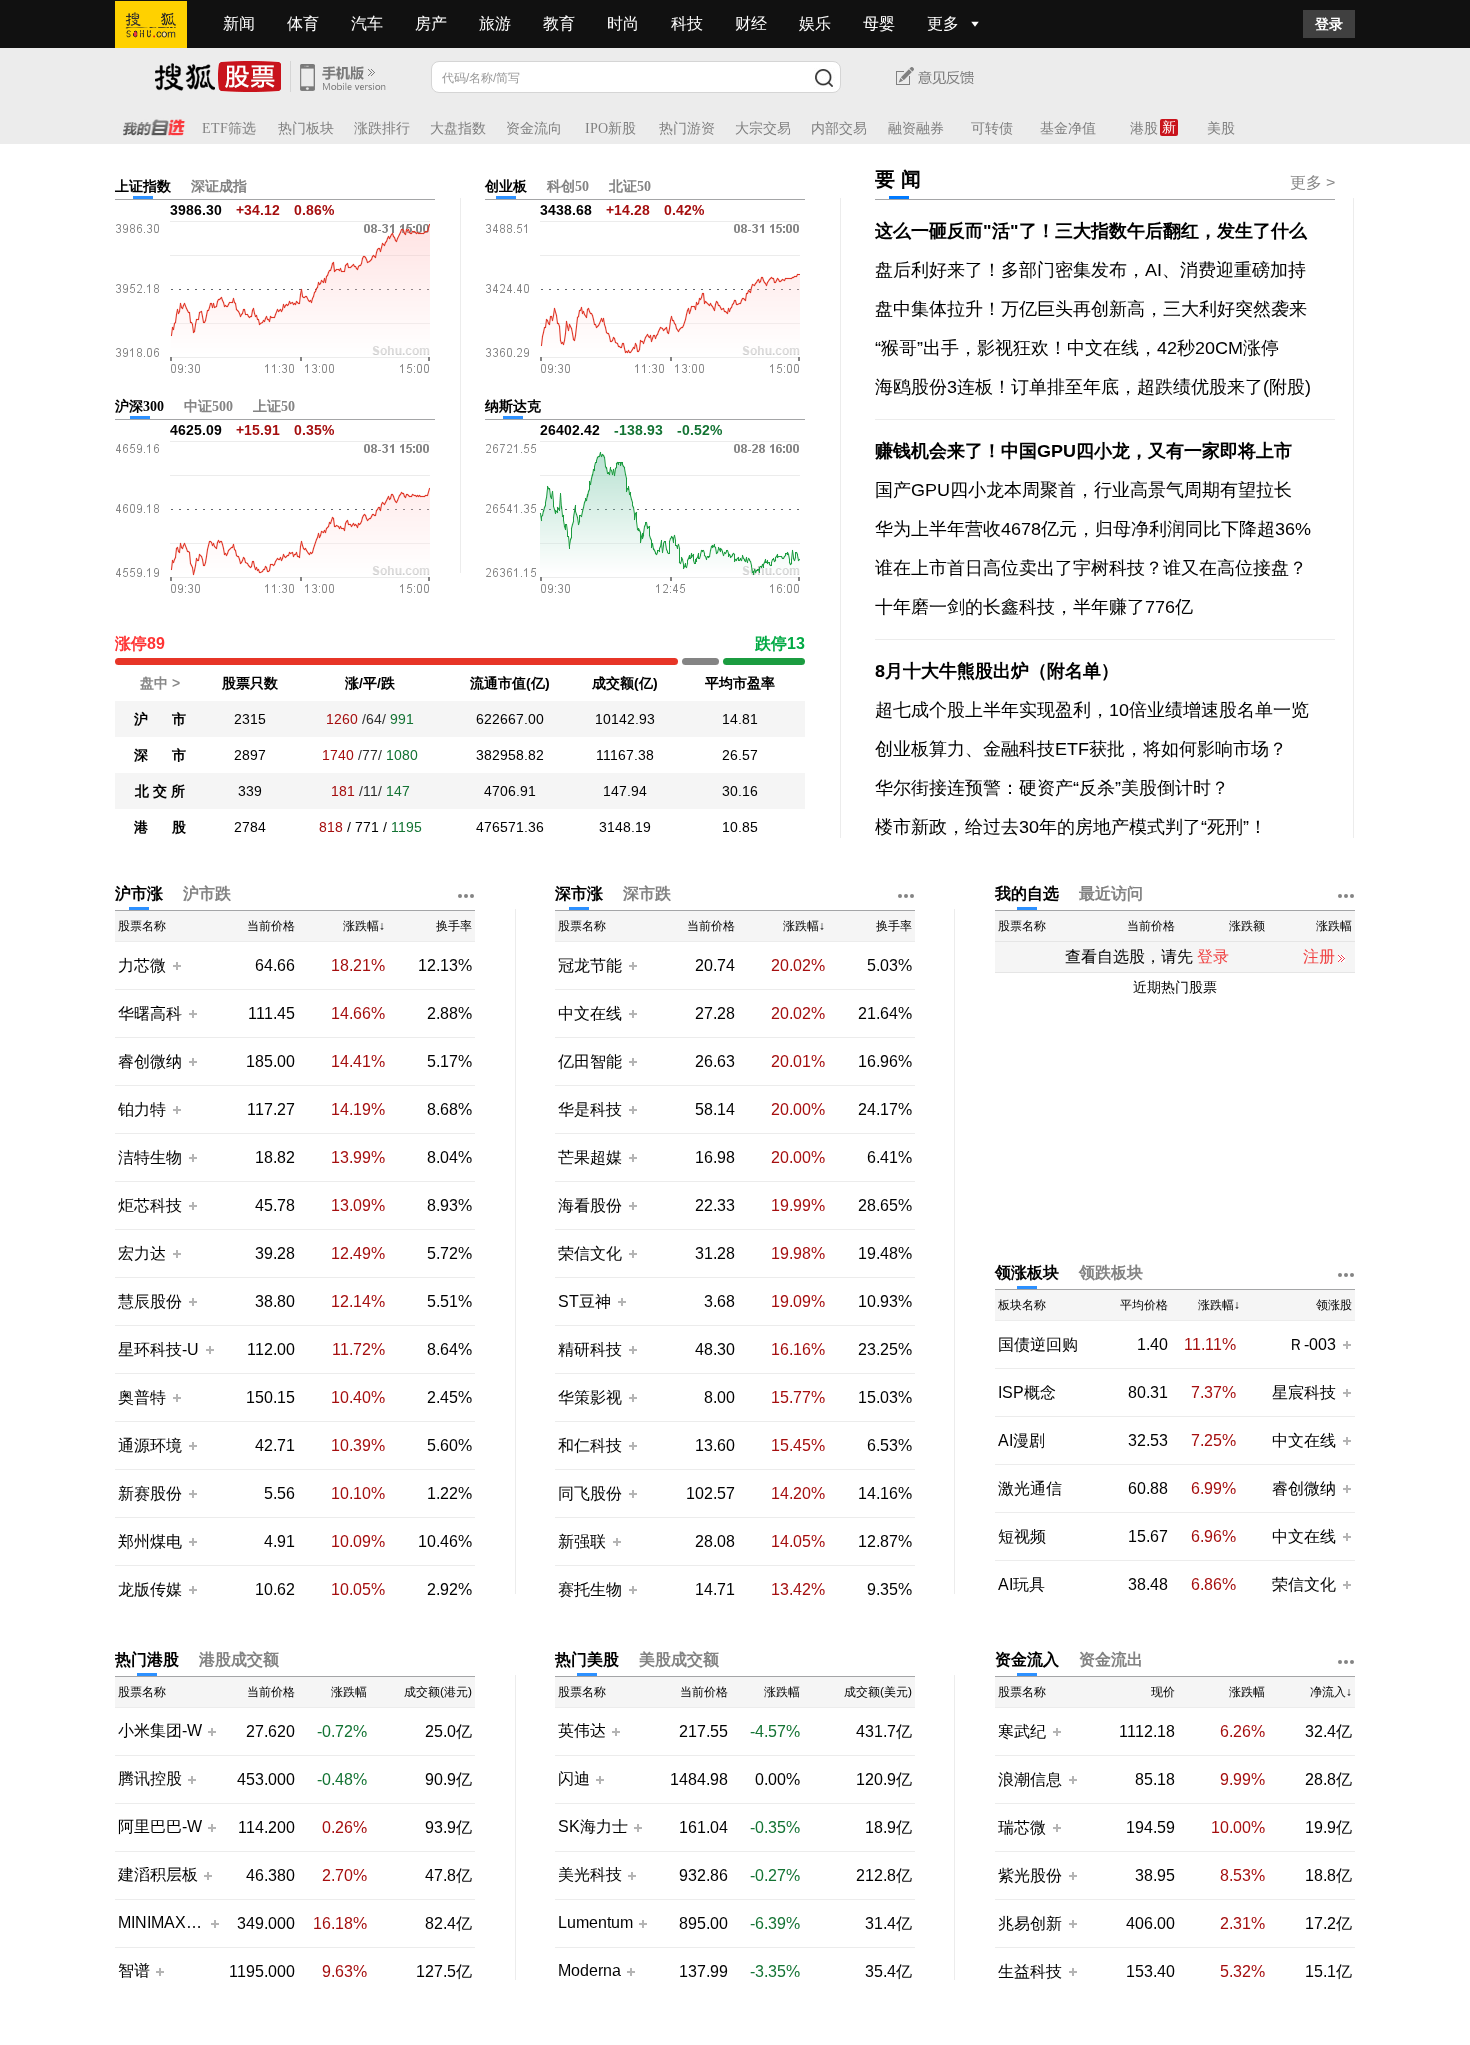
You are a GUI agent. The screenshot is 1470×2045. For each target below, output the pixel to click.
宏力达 (142, 1253)
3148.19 (625, 827)
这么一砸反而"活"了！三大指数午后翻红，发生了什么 (1091, 231)
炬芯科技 (150, 1205)
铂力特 (142, 1109)
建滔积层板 (158, 1875)
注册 (1319, 956)
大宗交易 (763, 128)
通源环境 (150, 1445)
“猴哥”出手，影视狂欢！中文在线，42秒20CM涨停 (1077, 348)
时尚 (623, 23)
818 (331, 827)
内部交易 (839, 128)
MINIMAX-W (161, 1923)
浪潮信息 (1030, 1779)
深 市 (160, 755)
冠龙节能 (590, 965)
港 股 (160, 827)
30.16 (740, 791)
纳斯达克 (513, 406)
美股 (1221, 128)
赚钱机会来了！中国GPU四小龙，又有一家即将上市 (1083, 451)
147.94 (625, 791)
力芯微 (142, 965)
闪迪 (574, 1779)
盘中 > (160, 683)
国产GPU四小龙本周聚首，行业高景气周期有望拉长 (1083, 490)
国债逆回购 (1038, 1344)
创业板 (506, 186)
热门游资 (687, 128)
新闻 (239, 23)
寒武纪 (1022, 1731)
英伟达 (582, 1731)
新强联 (584, 1541)
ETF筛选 (229, 128)
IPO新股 (610, 128)
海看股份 (590, 1205)
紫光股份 (1030, 1875)
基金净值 (1068, 128)
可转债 (992, 128)
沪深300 (139, 406)
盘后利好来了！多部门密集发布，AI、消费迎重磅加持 (1090, 270)
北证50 (630, 186)
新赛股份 (150, 1493)
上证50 (274, 406)
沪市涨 (139, 893)
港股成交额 (239, 1659)
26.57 (740, 755)
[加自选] (176, 965)
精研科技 (590, 1349)
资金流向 (534, 128)
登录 (1329, 24)
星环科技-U (158, 1349)
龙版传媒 (150, 1589)
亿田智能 (590, 1061)
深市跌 (647, 893)
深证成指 (219, 186)
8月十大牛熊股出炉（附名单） (997, 671)
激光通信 (1030, 1488)
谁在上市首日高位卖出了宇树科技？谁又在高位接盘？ (1091, 568)
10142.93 (625, 719)
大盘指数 (458, 128)
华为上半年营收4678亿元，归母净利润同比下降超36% (1093, 529)
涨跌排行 (382, 128)
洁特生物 (150, 1157)
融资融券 (916, 128)
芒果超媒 (590, 1157)
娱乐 (815, 23)
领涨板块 (1027, 1272)
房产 (431, 23)
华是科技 (590, 1109)
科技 (687, 23)
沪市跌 (207, 893)
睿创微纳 (150, 1061)
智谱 (134, 1971)
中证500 (208, 406)
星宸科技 (1304, 1392)
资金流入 (1027, 1659)
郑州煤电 (150, 1541)
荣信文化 (590, 1253)
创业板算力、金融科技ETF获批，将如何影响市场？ (1081, 749)
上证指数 (143, 186)
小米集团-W (160, 1731)
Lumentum (595, 1923)
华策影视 (590, 1397)
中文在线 (590, 1013)
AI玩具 (1021, 1584)
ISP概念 (1027, 1392)
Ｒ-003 (1314, 1344)
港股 (1144, 128)
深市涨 (579, 893)
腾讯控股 (150, 1779)
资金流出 (1111, 1659)
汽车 (367, 23)
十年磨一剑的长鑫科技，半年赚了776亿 (1034, 607)
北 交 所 (160, 791)
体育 (303, 23)
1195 (406, 827)
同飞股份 (590, 1493)
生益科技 (1030, 1971)
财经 (751, 23)
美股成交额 (679, 1659)
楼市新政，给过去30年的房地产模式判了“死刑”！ (1071, 827)
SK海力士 (593, 1827)
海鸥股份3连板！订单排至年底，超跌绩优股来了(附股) (1093, 387)
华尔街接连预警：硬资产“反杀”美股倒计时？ (1052, 788)
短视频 (1022, 1536)
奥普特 (142, 1397)
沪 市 (160, 719)
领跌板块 (1111, 1272)
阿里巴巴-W (160, 1827)
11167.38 (625, 755)
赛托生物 (590, 1589)
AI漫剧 (1021, 1440)
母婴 (879, 23)
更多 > (1312, 182)
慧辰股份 (150, 1301)
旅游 (495, 23)
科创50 (568, 186)
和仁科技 (590, 1445)
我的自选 (1027, 893)
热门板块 (306, 128)
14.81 (740, 719)
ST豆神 (586, 1301)
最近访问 (1111, 893)
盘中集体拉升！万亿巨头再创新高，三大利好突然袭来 (1091, 309)
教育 (559, 23)
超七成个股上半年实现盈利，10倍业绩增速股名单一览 (1092, 710)
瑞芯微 (1022, 1827)
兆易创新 (1030, 1923)
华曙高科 (150, 1013)
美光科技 (590, 1875)
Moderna (589, 1971)
